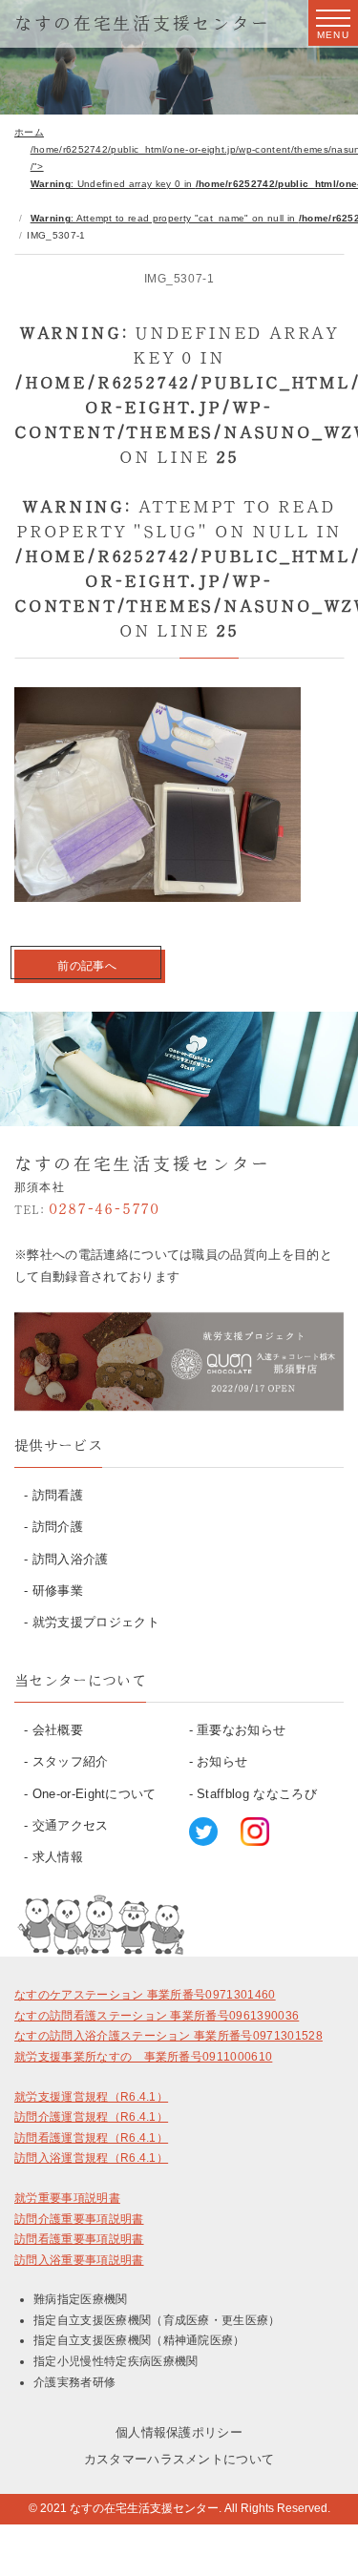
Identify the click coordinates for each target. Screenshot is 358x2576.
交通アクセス (71, 1825)
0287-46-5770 (87, 1208)
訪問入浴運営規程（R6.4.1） (91, 2158)
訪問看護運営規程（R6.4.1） (91, 2138)
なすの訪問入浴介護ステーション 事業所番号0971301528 (168, 2036)
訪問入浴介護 (71, 1559)
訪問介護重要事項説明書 (79, 2219)
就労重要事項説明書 (67, 2198)
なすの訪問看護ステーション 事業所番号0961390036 (157, 2016)
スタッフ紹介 (71, 1761)
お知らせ (222, 1761)
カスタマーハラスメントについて (179, 2459)
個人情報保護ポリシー (179, 2432)
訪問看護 (58, 1495)
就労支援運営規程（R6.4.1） (91, 2097)
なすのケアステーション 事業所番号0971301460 (145, 1995)
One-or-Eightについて (95, 1794)
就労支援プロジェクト (96, 1622)
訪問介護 (58, 1527)
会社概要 (58, 1730)
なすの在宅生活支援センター (143, 23)
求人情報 (58, 1857)
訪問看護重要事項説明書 (79, 2239)
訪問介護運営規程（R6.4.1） (91, 2117)
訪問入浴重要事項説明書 (79, 2260)
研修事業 (58, 1591)
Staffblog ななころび (257, 1794)
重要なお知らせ (241, 1730)
